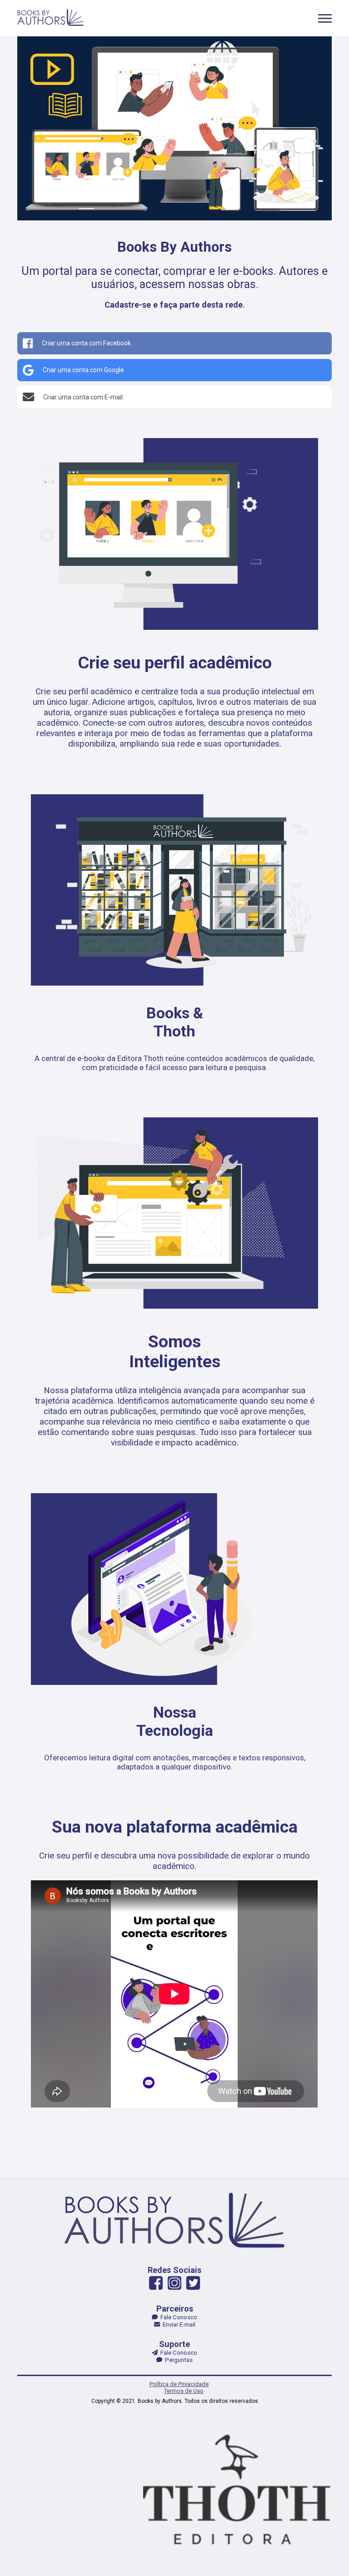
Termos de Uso (184, 2391)
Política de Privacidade (179, 2384)
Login (169, 1335)
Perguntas (177, 2360)
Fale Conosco (177, 2317)
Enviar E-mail (178, 2324)
